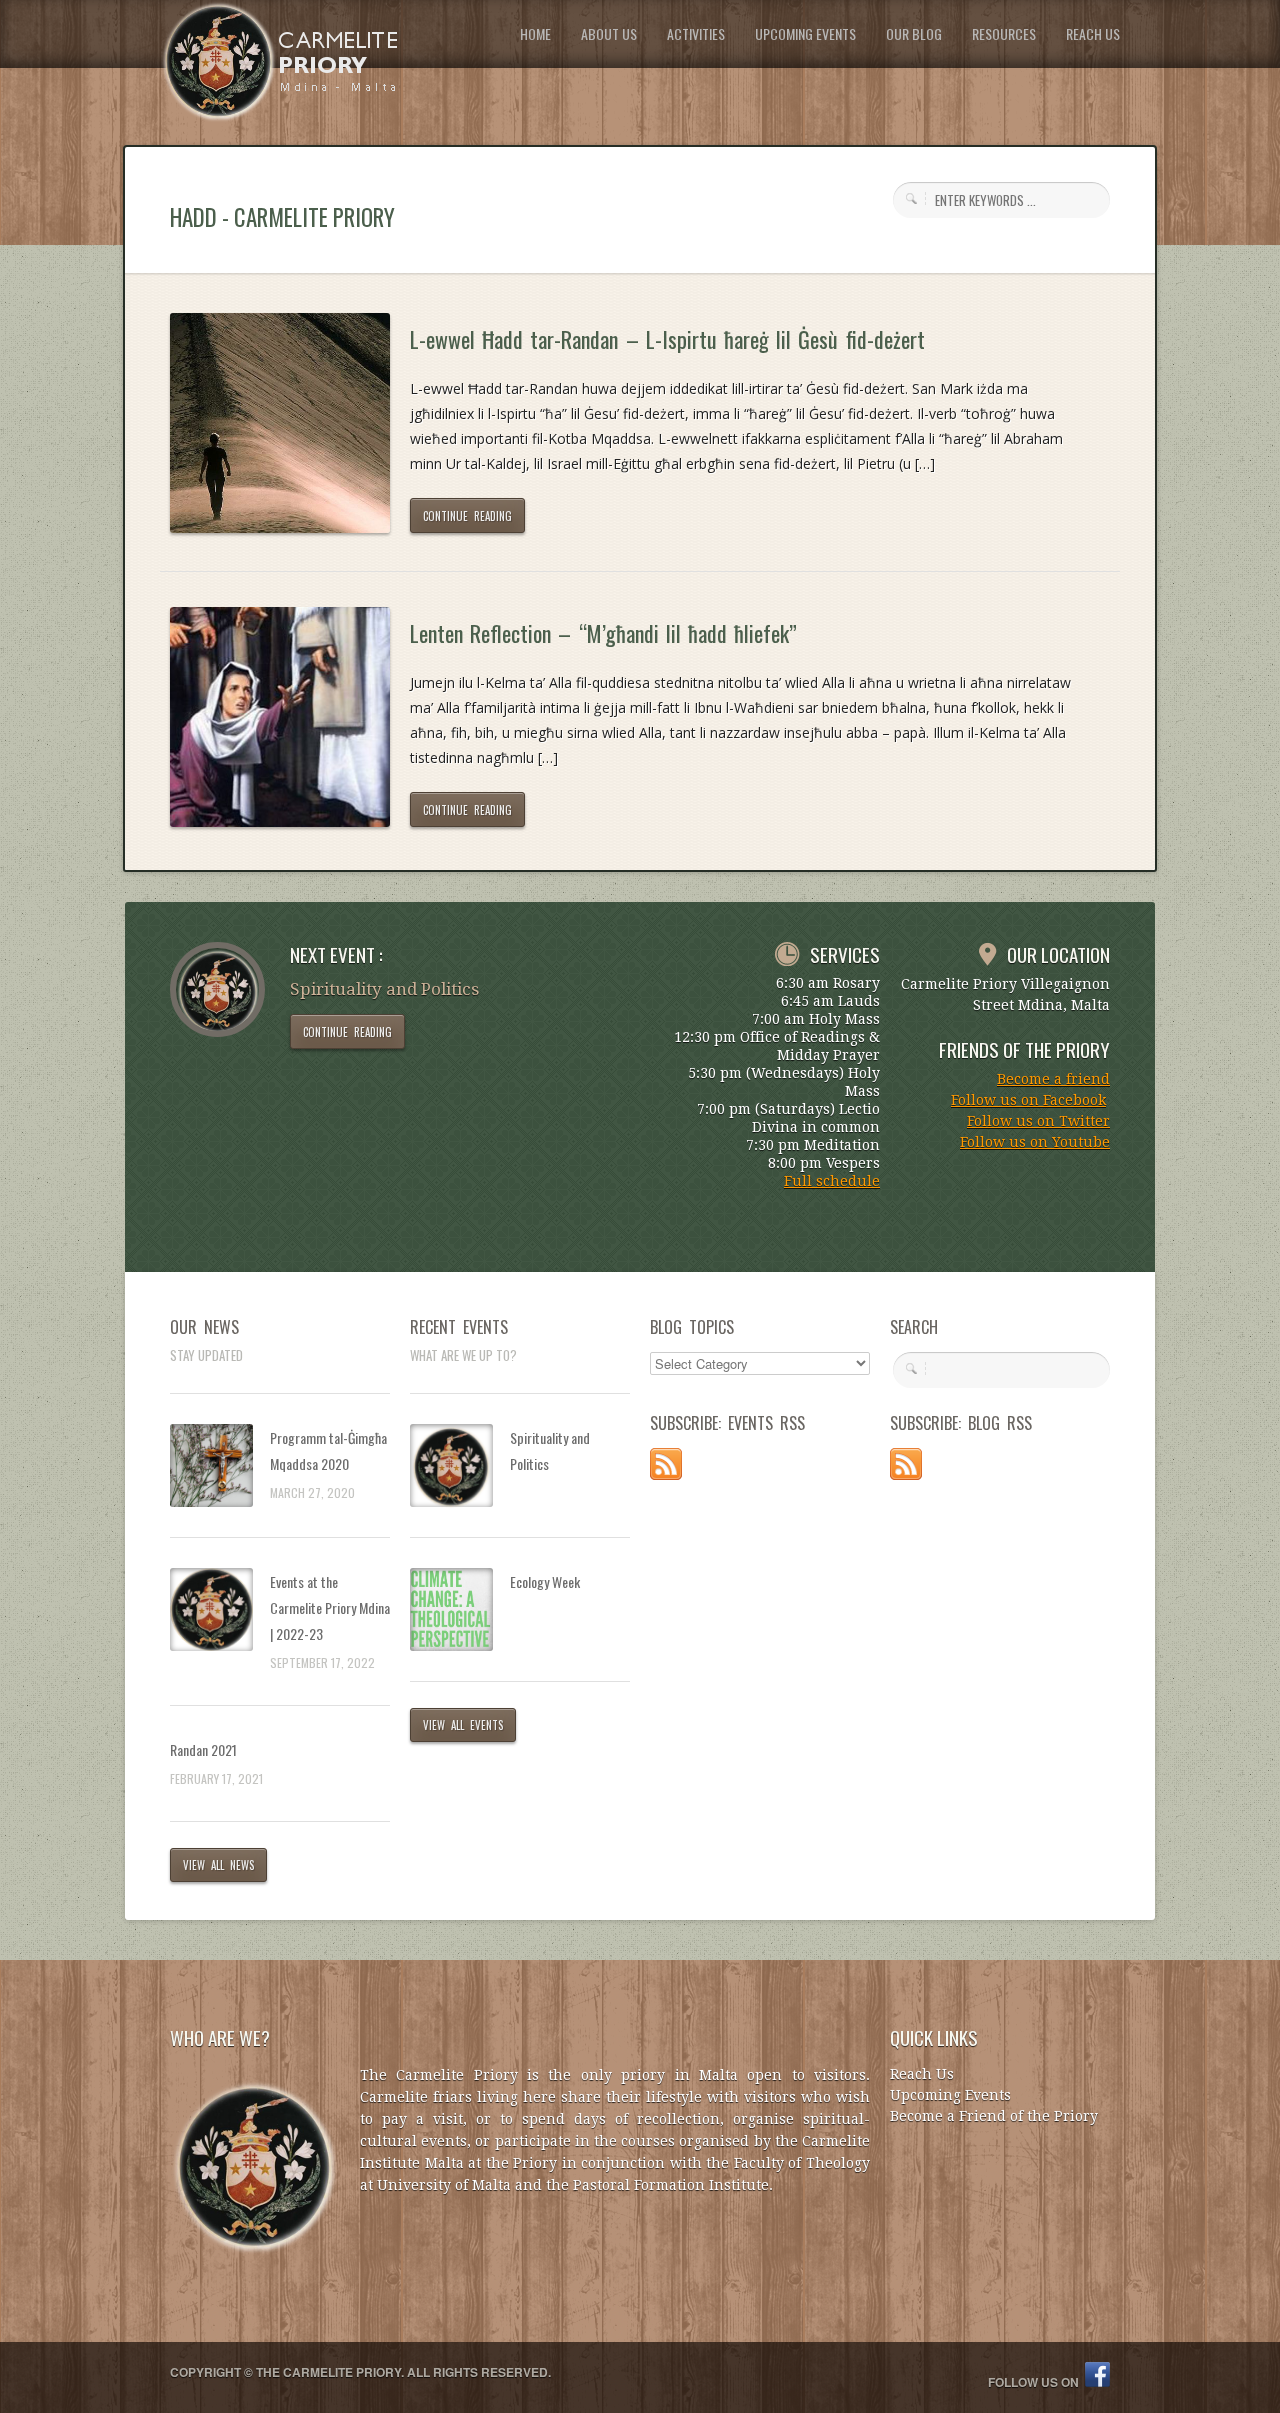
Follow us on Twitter (1038, 1121)
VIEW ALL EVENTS (463, 1725)
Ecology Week (545, 1581)
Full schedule (832, 1181)
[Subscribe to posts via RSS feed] (666, 1474)
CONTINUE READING (467, 516)
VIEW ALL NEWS (218, 1865)
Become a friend (1053, 1079)
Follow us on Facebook (1028, 1100)
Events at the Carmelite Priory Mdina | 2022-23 (330, 1607)
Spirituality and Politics (550, 1450)
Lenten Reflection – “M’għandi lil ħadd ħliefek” (603, 633)
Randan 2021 (203, 1749)
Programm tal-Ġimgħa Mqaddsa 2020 (328, 1450)
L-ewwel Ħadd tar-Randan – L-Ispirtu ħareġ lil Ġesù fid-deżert (667, 339)
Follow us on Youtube (1035, 1142)
